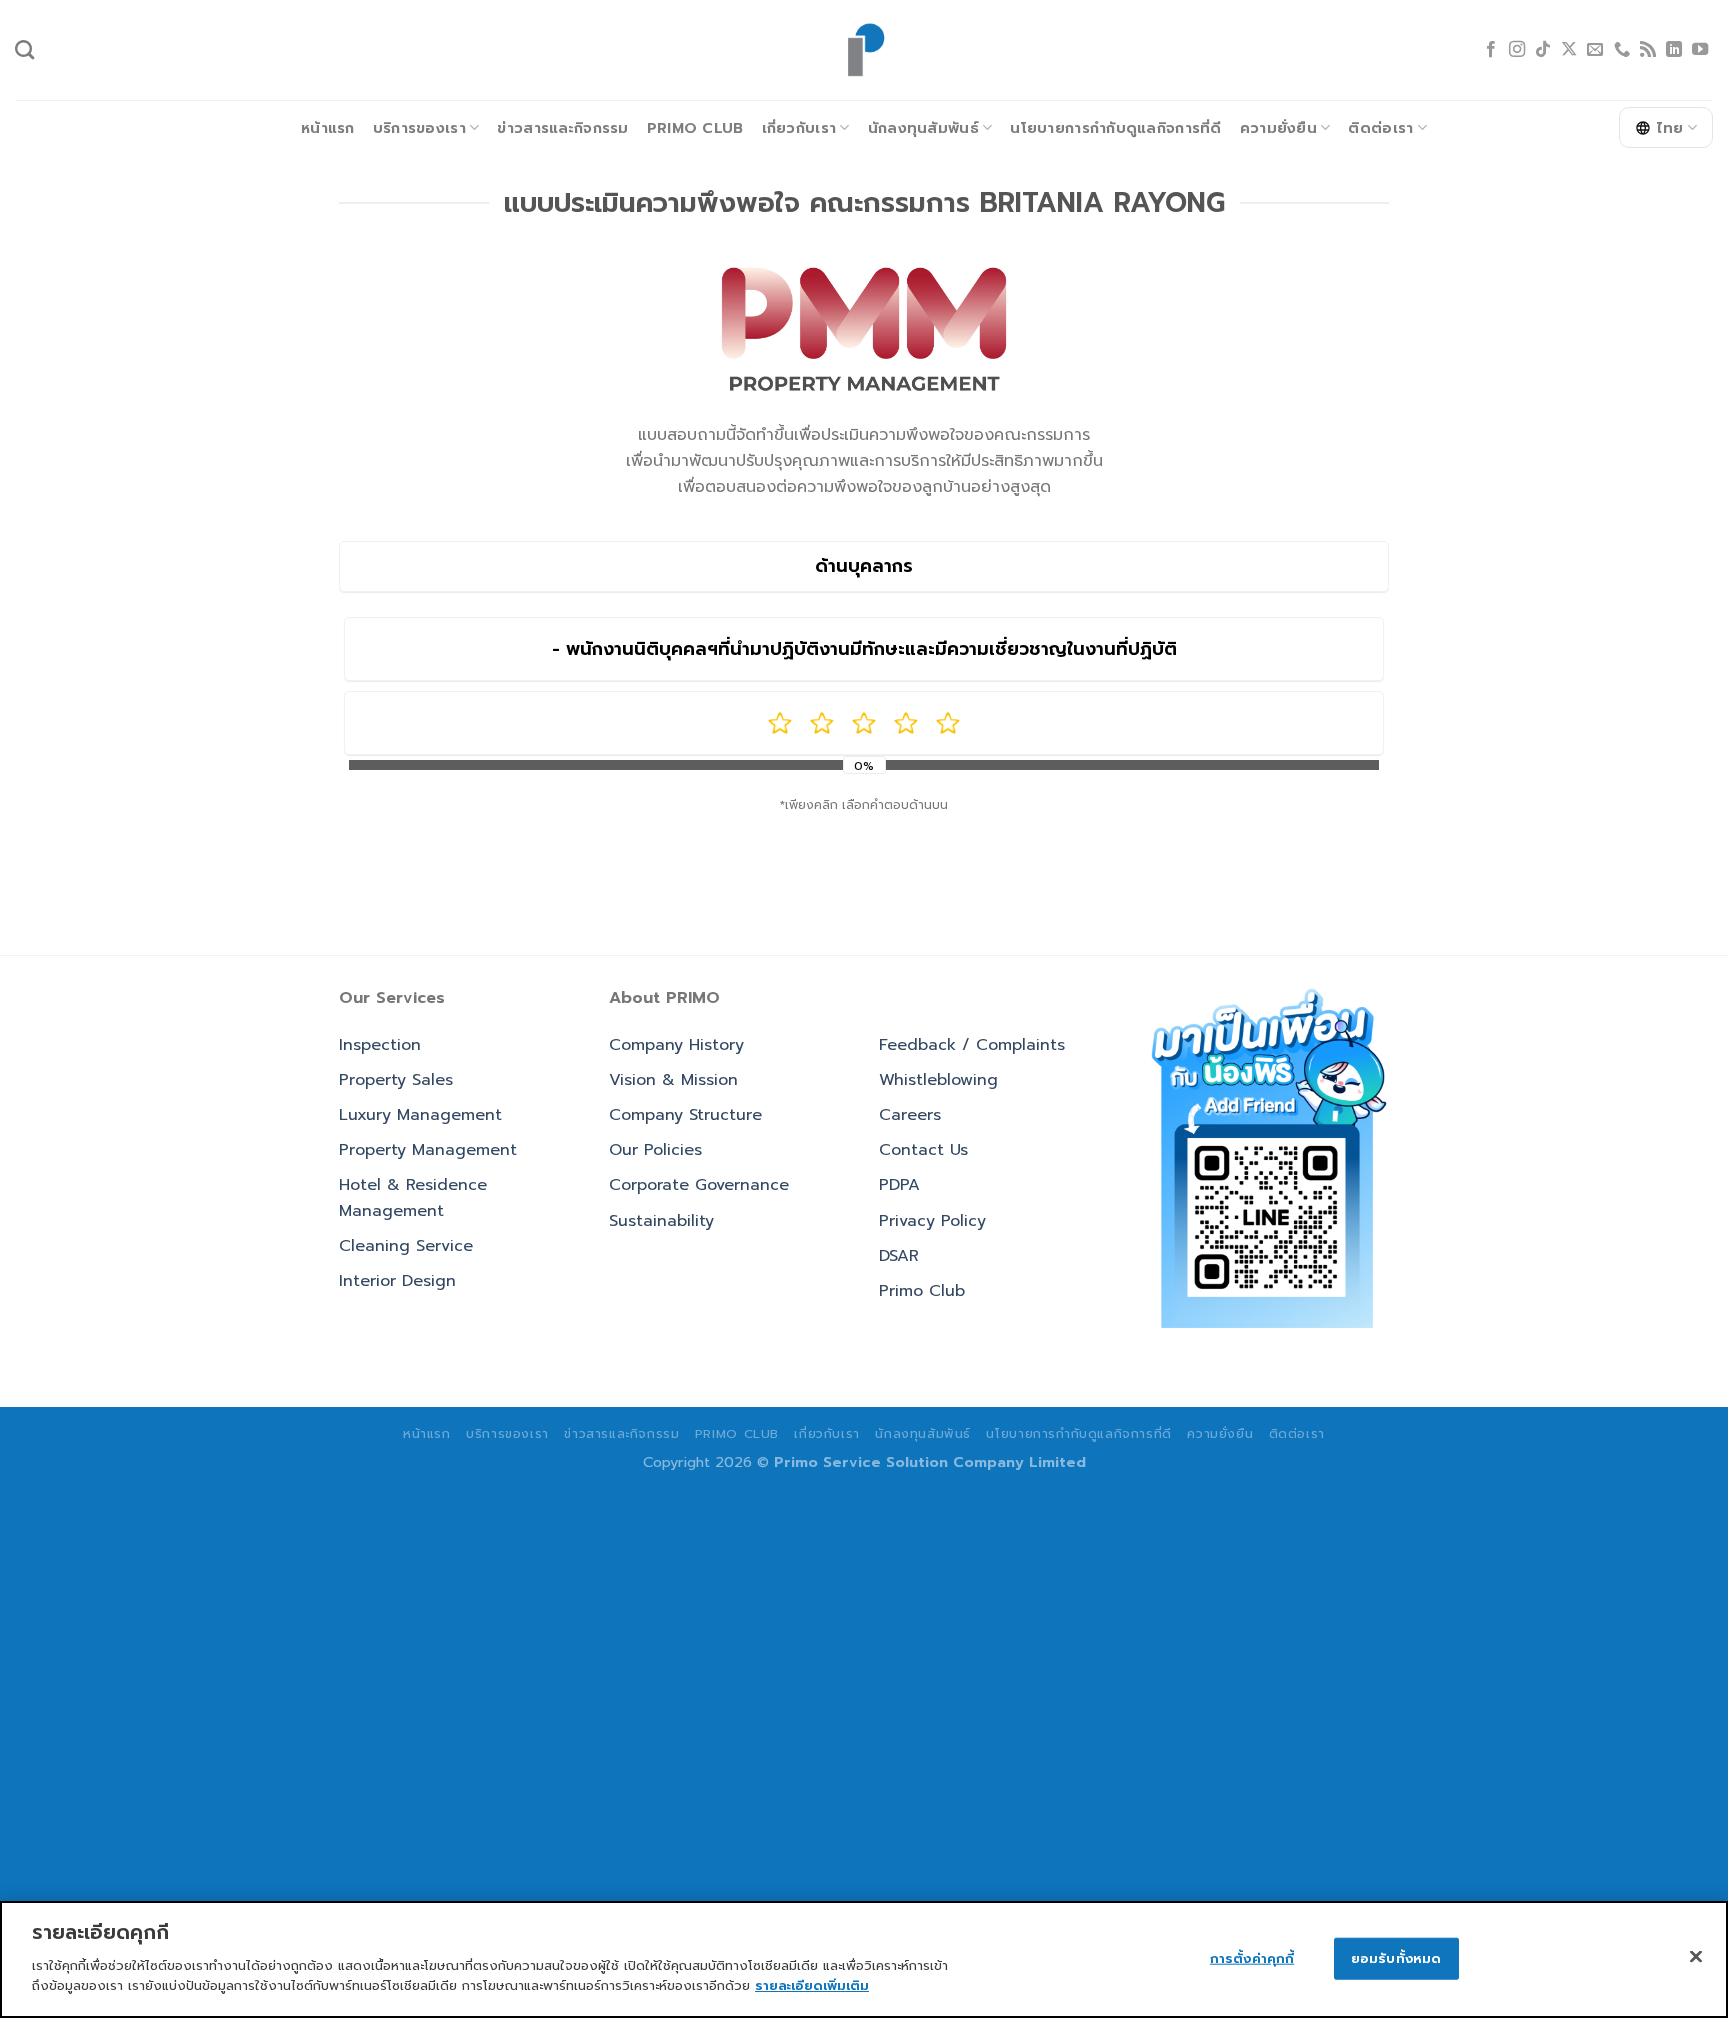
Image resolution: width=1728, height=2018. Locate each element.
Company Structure (685, 1115)
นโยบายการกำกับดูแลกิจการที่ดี (1115, 128)
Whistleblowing (938, 1080)
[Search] (24, 49)
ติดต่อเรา (1380, 128)
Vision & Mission (673, 1080)
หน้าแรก (328, 128)
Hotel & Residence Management (413, 1198)
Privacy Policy (932, 1221)
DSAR (899, 1256)
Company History (676, 1045)
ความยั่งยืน (1278, 128)
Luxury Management (420, 1115)
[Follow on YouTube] (1700, 50)
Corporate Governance (699, 1185)
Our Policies (655, 1150)
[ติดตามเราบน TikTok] (1543, 50)
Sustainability (661, 1221)
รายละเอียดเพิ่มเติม (812, 1984)
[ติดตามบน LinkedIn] (1674, 50)
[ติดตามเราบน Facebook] (1491, 50)
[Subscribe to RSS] (1648, 50)
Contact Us (923, 1150)
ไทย (1670, 128)
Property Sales (396, 1080)
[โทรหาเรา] (1622, 50)
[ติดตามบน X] (1569, 50)
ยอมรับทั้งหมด (1396, 1957)
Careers (910, 1115)
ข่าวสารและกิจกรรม (562, 128)
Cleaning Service (406, 1246)
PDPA (899, 1185)
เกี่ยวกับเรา (799, 128)
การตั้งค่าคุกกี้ (1252, 1957)
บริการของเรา (419, 128)
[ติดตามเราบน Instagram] (1517, 50)
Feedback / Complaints (972, 1045)
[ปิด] (1696, 1956)
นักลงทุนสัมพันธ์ (923, 128)
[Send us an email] (1595, 50)
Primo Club (695, 128)
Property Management (428, 1150)
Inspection (380, 1045)
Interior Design (397, 1281)
